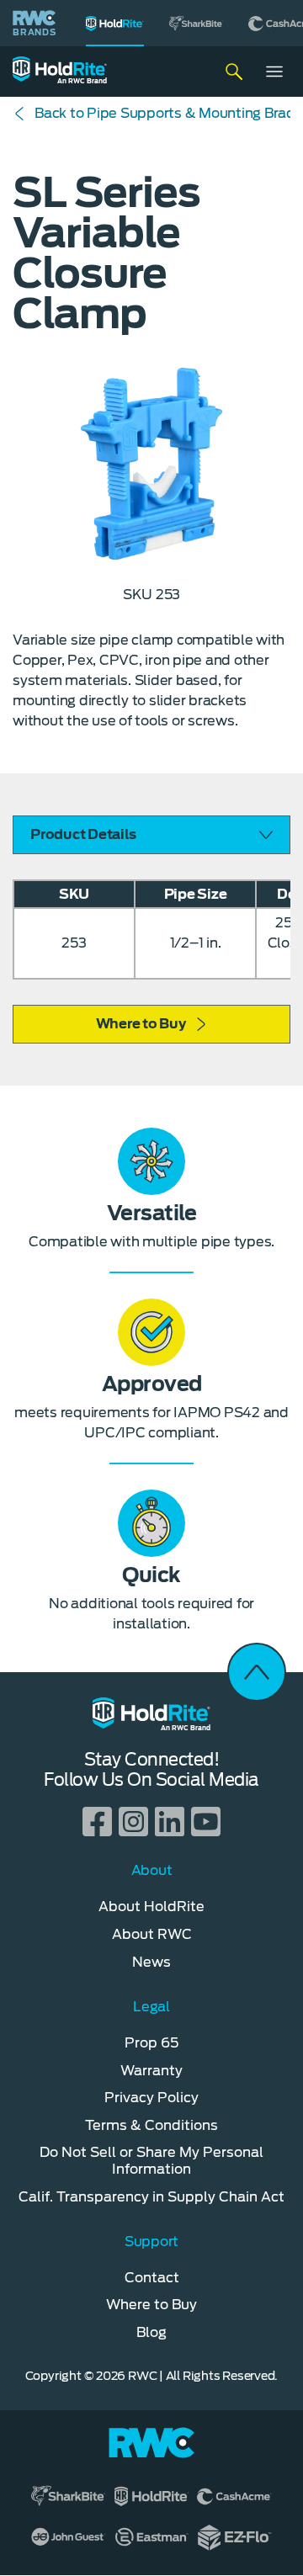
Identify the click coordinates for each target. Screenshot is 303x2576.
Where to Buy (141, 1024)
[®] (115, 23)
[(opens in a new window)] (196, 23)
